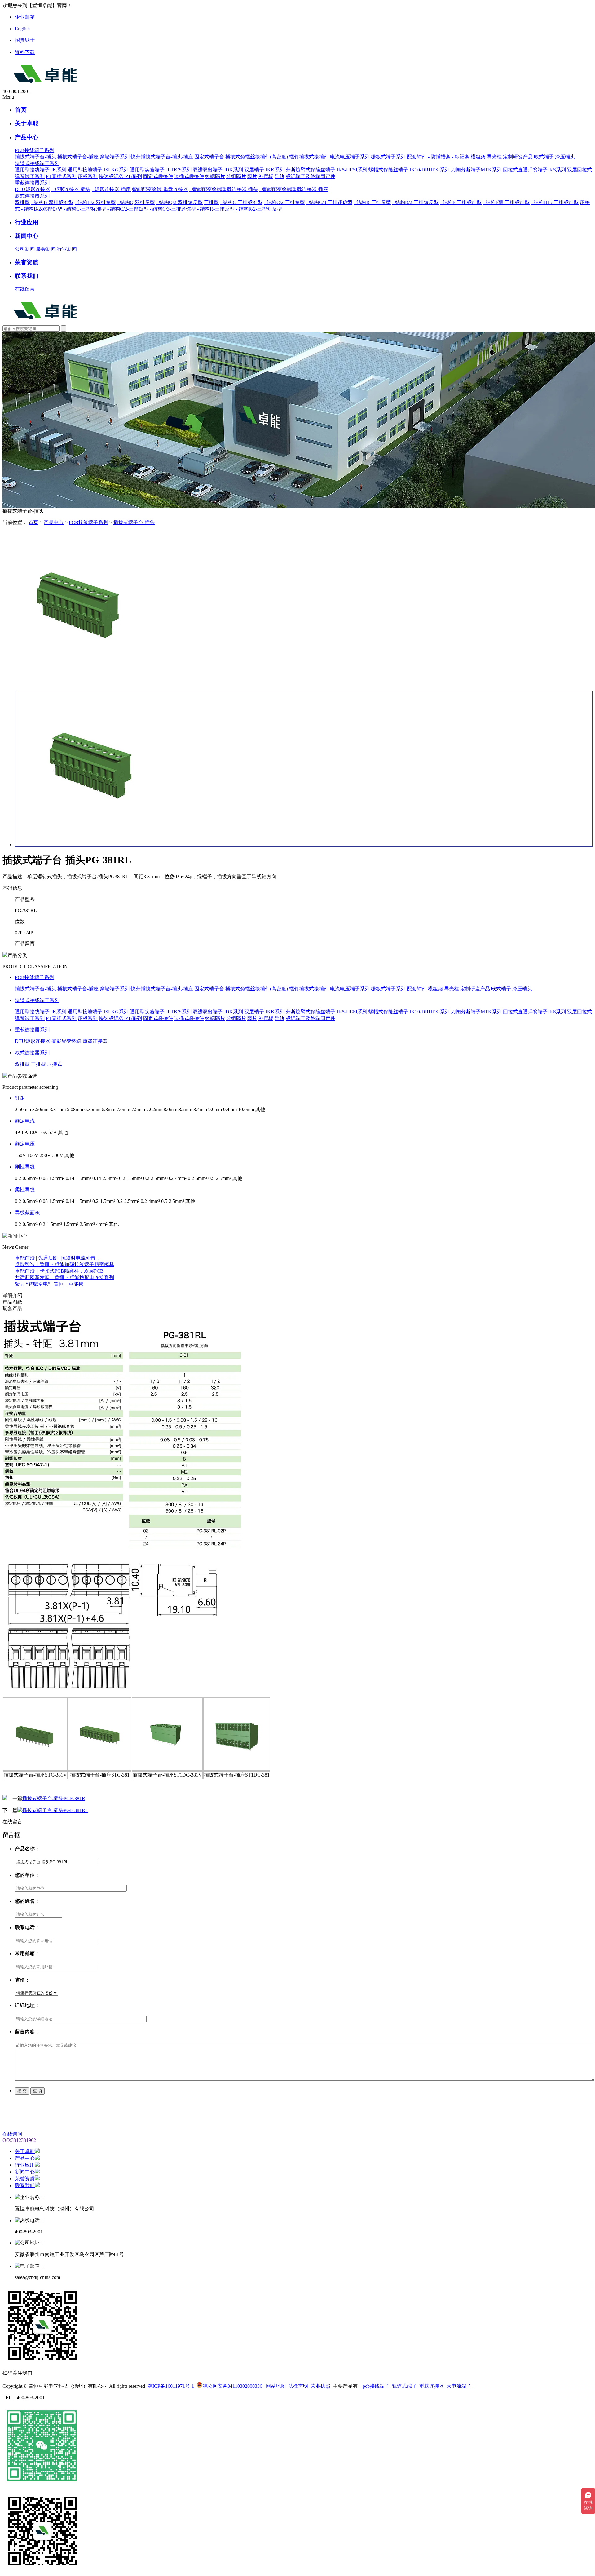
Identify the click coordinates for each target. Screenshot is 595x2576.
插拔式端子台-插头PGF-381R (54, 1798)
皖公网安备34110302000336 (232, 2386)
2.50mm (23, 1109)
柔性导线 (25, 1190)
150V (20, 1155)
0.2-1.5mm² (130, 1178)
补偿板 (266, 176)
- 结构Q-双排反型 (136, 202)
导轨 (280, 176)
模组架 (478, 157)
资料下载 (25, 52)
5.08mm (75, 1109)
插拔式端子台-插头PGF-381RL (55, 1810)
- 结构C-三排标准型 (241, 202)
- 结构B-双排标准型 (52, 202)
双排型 (22, 202)
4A (18, 1132)
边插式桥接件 (189, 176)
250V (45, 1155)
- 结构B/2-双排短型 (95, 202)
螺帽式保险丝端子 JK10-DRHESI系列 (409, 170)
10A (33, 1132)
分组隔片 (236, 176)
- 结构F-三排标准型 (461, 202)
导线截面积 (27, 1213)
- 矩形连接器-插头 (71, 189)
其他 (260, 1109)
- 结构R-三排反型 (372, 202)
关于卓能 (27, 123)
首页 (21, 110)
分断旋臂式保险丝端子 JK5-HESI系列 (326, 170)
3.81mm (58, 1109)
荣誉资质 (27, 262)
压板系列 (88, 176)
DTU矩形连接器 (33, 189)
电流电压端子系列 (350, 157)
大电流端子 (459, 2386)
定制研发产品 (518, 157)
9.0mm (215, 1109)
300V (58, 1155)
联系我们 (27, 276)
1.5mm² (71, 1224)
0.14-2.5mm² (105, 1178)
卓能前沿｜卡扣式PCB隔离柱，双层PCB (59, 1271)
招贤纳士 (25, 40)
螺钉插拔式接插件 (309, 157)
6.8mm (108, 1109)
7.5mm (138, 1109)
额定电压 (25, 1144)
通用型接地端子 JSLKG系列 (98, 170)
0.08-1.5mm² (52, 1178)
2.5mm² (87, 1224)
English (22, 29)
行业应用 (27, 222)
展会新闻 (46, 249)
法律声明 (298, 2386)
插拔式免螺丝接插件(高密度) (257, 157)
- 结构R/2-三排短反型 (415, 202)
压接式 (55, 1064)
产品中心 (27, 137)
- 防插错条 (439, 157)
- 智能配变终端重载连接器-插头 (224, 189)
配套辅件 (417, 157)
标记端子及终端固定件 (311, 176)
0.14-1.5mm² (78, 1178)
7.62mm (154, 1109)
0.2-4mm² (177, 1178)
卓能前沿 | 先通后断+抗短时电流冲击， (58, 1258)
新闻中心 (27, 236)
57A (53, 1132)
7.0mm (123, 1109)
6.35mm (92, 1109)
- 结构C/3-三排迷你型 (329, 202)
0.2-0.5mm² (26, 1178)
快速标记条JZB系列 (120, 176)
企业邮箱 (25, 17)
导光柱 (494, 157)
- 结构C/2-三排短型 (284, 202)
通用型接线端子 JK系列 (41, 170)
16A (43, 1132)
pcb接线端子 (376, 2386)
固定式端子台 (209, 157)
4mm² (102, 1224)
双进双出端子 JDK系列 (218, 170)
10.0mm (246, 1109)
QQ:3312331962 (19, 2140)
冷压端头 (565, 157)
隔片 (252, 176)
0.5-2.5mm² (220, 1178)
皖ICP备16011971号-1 (171, 2386)
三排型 (211, 202)
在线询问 (12, 2134)
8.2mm (185, 1109)
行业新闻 (67, 249)
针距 (20, 1098)
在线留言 (25, 289)
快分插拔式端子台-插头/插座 (162, 157)
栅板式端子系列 (388, 157)
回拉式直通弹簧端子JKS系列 (534, 170)
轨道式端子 (404, 2386)
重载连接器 (432, 2386)
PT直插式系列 (61, 176)
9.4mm (230, 1109)
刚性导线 (25, 1167)
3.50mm (40, 1109)
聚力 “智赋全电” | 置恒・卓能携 (49, 1284)
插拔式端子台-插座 (78, 157)
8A (25, 1132)
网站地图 (276, 2386)
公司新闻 (25, 249)
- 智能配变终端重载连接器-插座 (294, 189)
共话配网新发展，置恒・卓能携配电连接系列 (64, 1277)
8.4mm (200, 1109)
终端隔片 (215, 176)
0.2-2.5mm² (155, 1178)
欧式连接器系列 (32, 1053)
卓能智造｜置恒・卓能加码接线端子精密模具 (64, 1264)
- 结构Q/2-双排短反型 (179, 202)
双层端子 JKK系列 (265, 170)
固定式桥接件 (158, 176)
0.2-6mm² (197, 1178)
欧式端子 (544, 157)
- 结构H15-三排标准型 (555, 202)
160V (33, 1155)
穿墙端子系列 (115, 157)
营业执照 (320, 2386)
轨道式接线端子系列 (37, 1000)
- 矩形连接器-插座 (111, 189)
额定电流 (25, 1121)
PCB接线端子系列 (88, 522)
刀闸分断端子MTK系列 (476, 170)
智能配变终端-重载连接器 (160, 189)
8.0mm (170, 1109)
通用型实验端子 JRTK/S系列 (161, 170)
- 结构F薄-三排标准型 (506, 202)
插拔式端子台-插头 (35, 157)
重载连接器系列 (32, 1030)
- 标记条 (461, 157)
